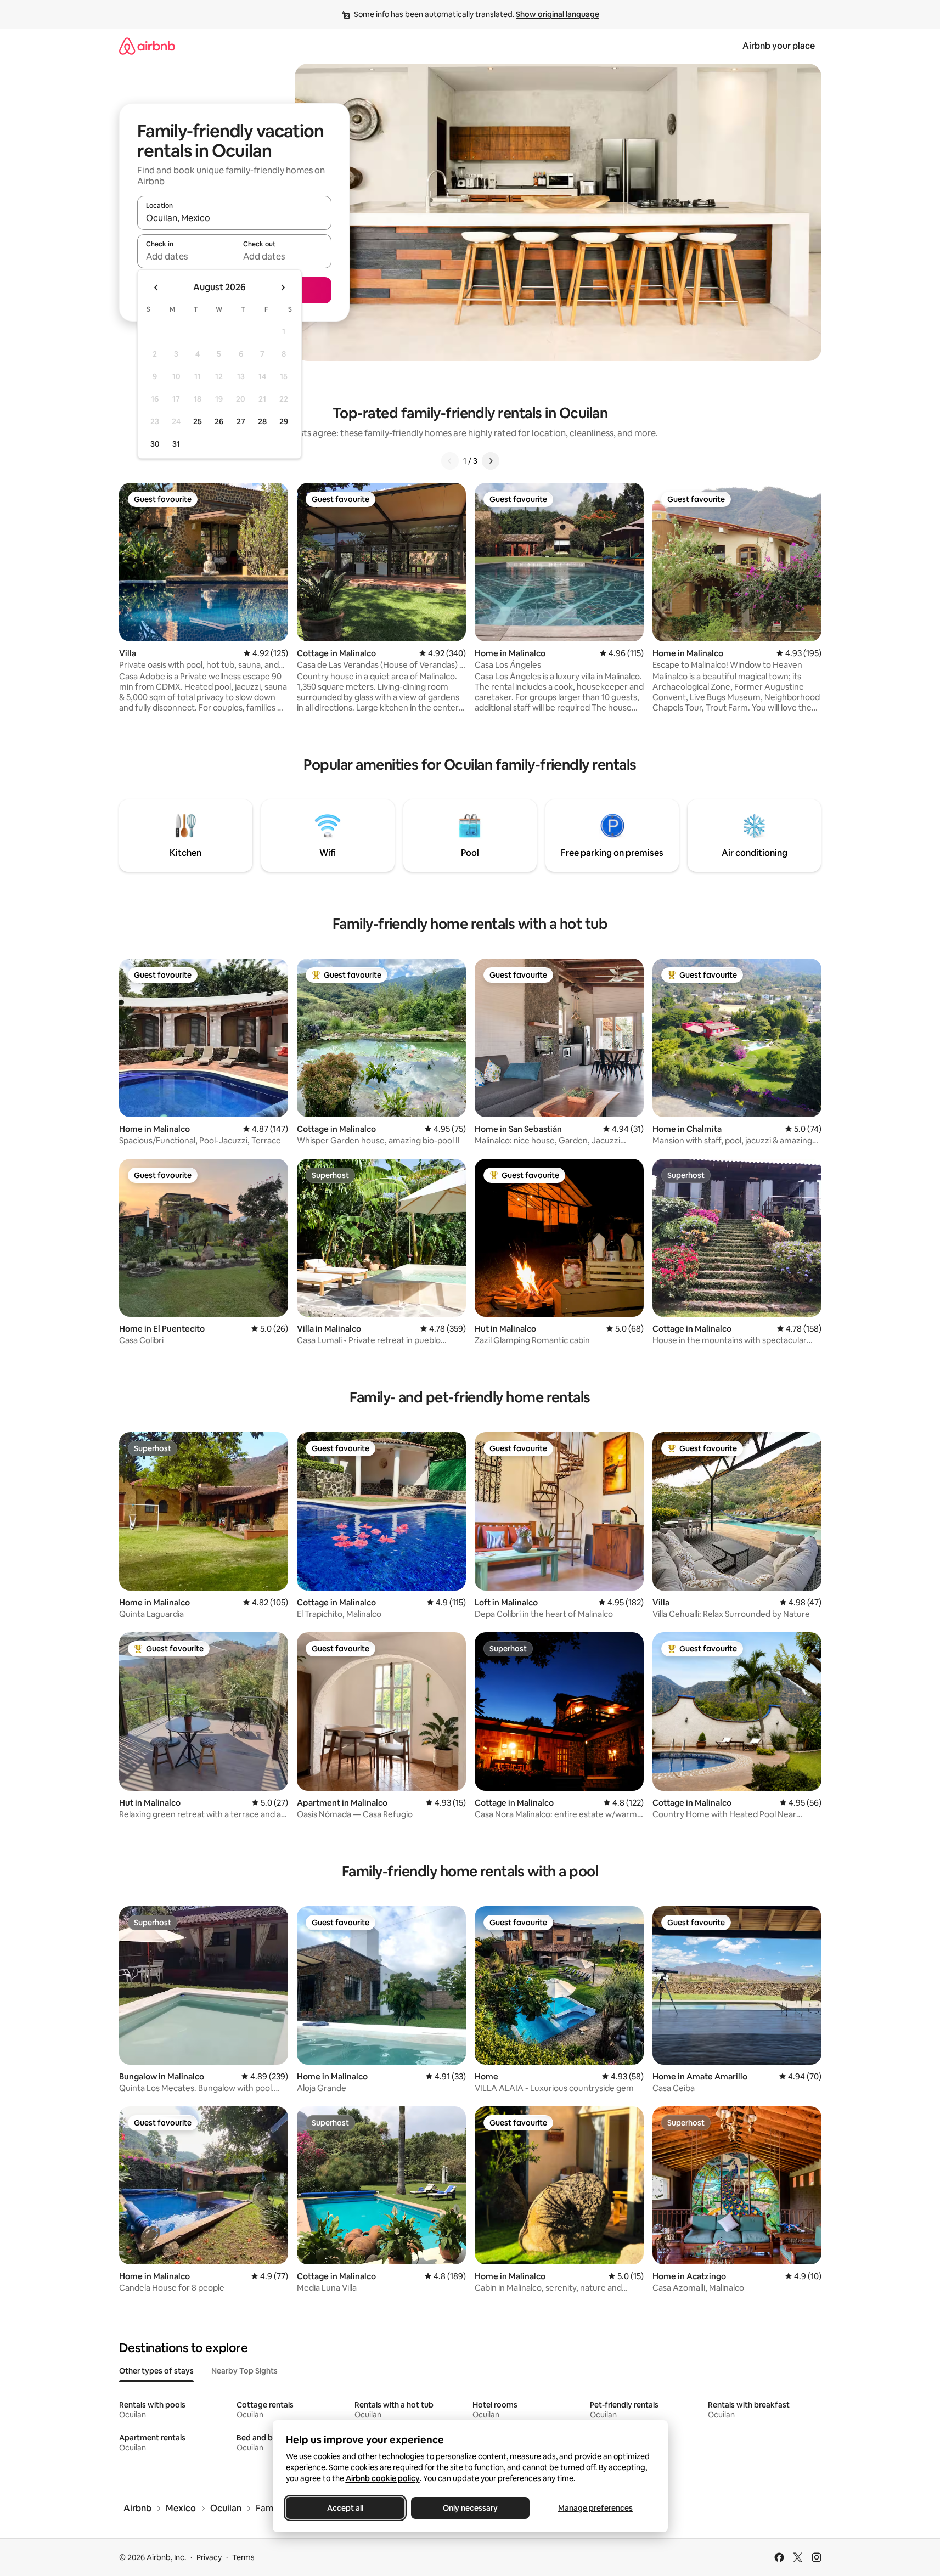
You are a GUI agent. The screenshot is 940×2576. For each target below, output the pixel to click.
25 (198, 421)
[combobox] (234, 218)
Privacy (209, 2557)
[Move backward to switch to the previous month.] (156, 288)
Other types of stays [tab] (156, 2371)
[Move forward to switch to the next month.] (283, 288)
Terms (243, 2557)
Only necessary (470, 2508)
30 (155, 444)
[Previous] (450, 461)
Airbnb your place (779, 46)
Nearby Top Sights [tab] (244, 2371)
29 (284, 421)
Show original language (558, 14)
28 (262, 421)
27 (241, 421)
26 (219, 421)
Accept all (345, 2508)
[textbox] (186, 256)
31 (176, 444)
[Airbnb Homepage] (147, 46)
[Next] (491, 461)
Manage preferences (595, 2508)
